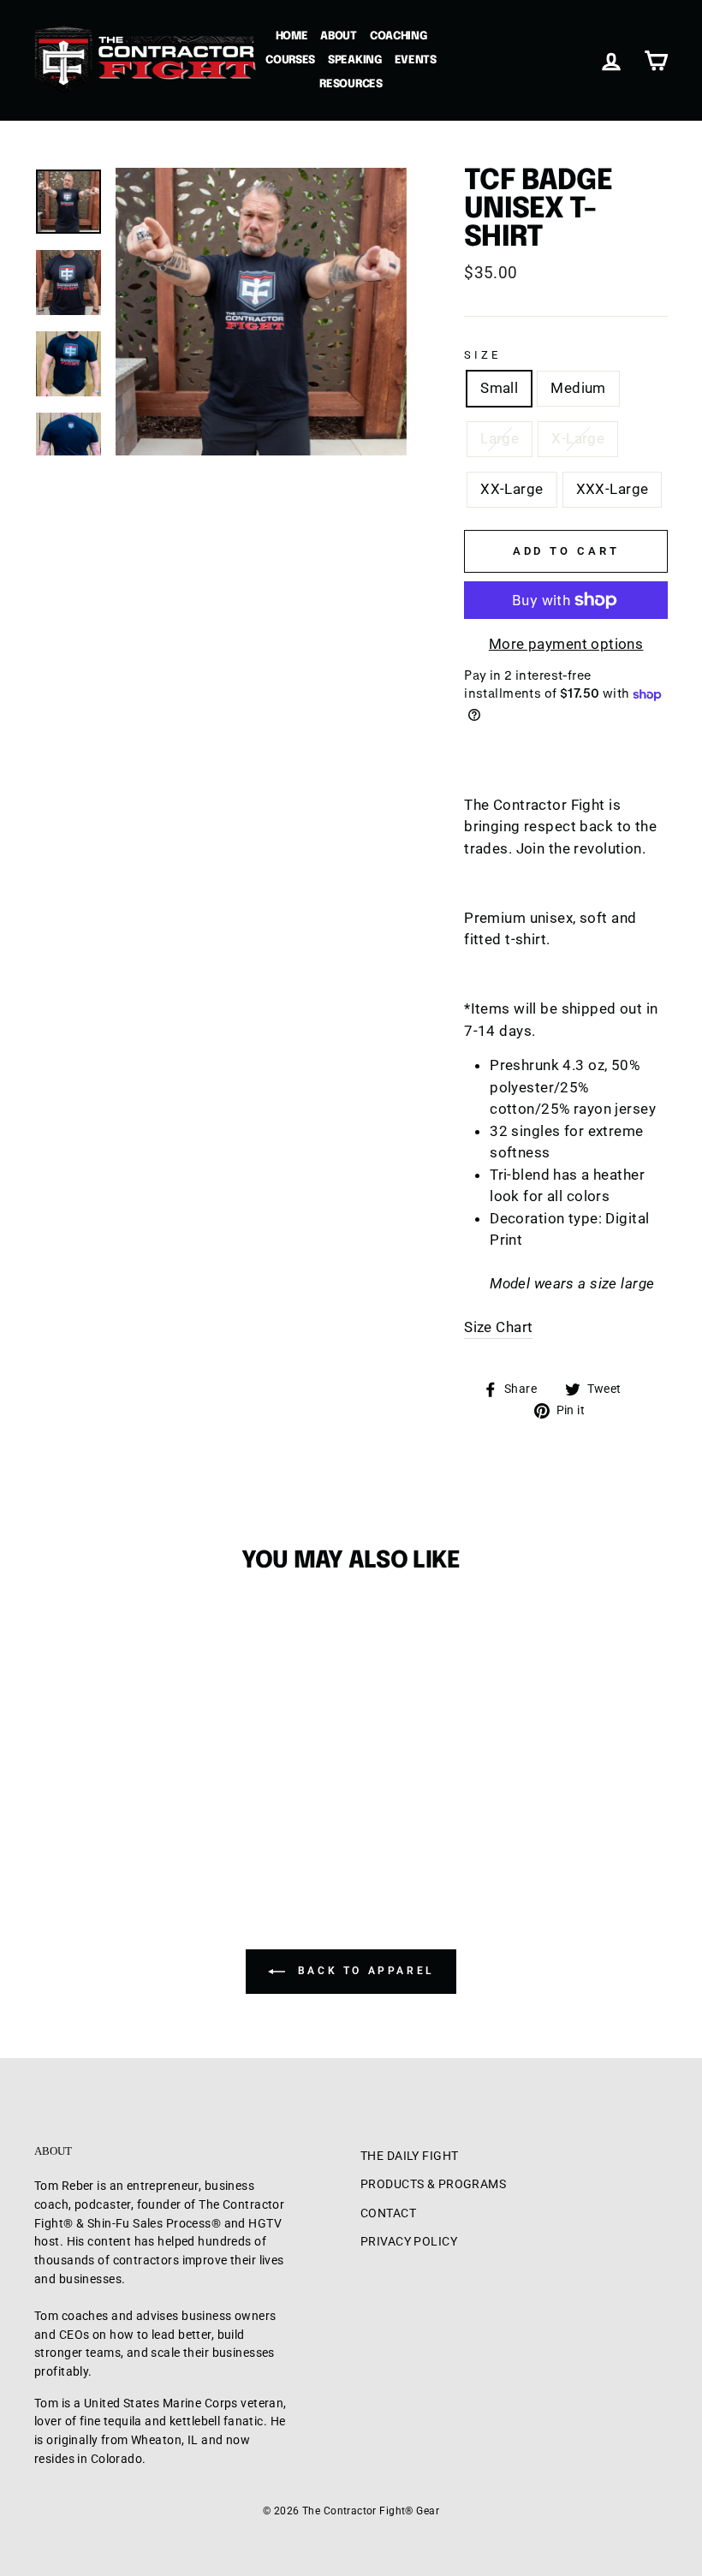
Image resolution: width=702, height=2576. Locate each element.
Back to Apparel (363, 1971)
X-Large (578, 438)
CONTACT (388, 2213)
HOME (292, 36)
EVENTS (416, 60)
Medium (578, 388)
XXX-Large (613, 489)
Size (482, 355)
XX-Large (512, 489)
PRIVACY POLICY (409, 2242)
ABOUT (338, 36)
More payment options (566, 644)
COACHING (398, 36)
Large (500, 438)
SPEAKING (354, 60)
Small (499, 388)
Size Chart (498, 1327)
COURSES (290, 60)
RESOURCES (351, 84)
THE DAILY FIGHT (409, 2156)
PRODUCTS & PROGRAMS (433, 2184)
